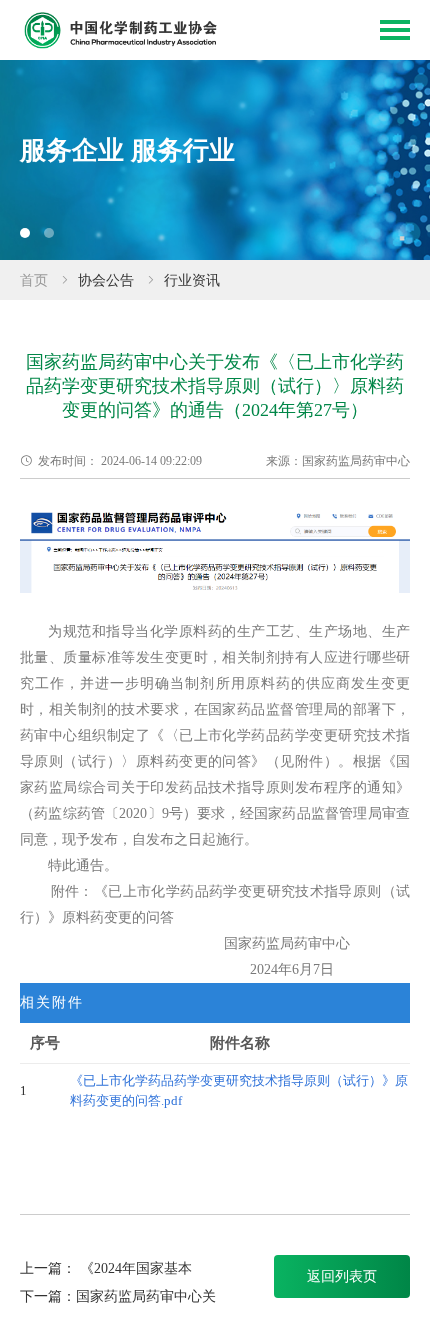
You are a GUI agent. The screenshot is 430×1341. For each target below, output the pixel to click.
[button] (25, 233)
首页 (34, 280)
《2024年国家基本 (136, 1268)
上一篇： (48, 1268)
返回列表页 (342, 1276)
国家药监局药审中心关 (146, 1296)
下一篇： (48, 1296)
